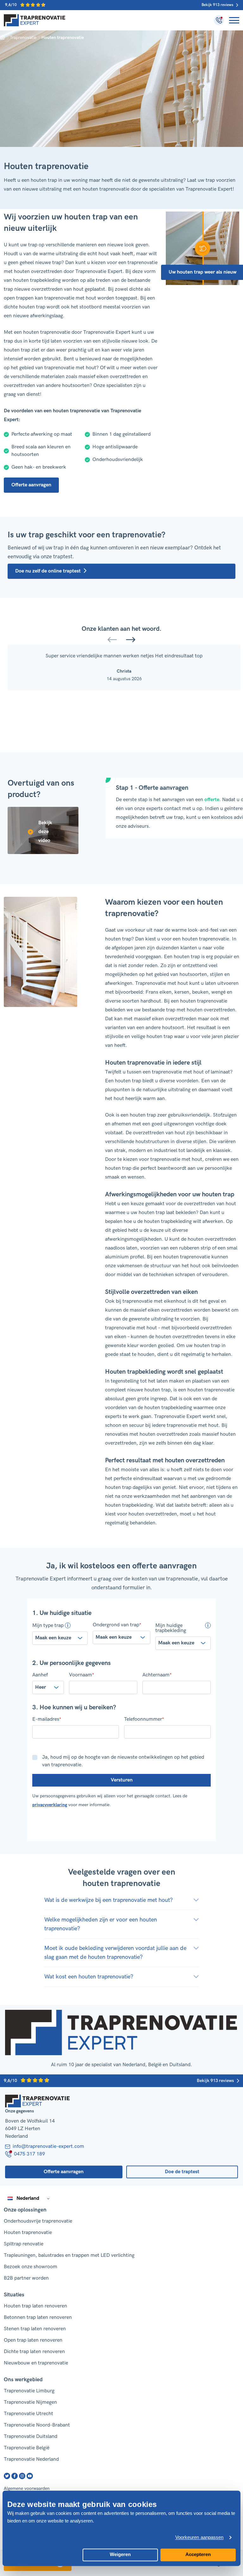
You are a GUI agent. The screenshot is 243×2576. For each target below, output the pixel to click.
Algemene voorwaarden (27, 2488)
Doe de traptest (182, 2172)
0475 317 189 (29, 2154)
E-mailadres (47, 1719)
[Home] (35, 20)
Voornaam (81, 1675)
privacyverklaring (50, 1805)
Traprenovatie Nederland (31, 2459)
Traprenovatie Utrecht (28, 2414)
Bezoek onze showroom (31, 2267)
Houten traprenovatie (28, 2233)
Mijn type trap (48, 1625)
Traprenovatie (23, 38)
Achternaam (157, 1675)
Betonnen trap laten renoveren (38, 2317)
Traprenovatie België (27, 2448)
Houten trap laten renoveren (35, 2306)
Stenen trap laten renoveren (35, 2329)
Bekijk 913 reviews (217, 5)
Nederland (28, 2198)
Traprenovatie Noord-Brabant (37, 2425)
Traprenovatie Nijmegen (30, 2402)
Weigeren (120, 2554)
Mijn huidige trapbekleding (171, 1628)
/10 (11, 5)
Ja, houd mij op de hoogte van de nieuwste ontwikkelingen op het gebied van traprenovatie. (123, 1761)
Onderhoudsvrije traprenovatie (38, 2221)
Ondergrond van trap (117, 1625)
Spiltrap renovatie (24, 2244)
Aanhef (40, 1675)
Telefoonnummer (144, 1719)
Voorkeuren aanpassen (199, 2538)
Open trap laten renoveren (33, 2340)
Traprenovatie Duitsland (31, 2437)
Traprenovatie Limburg (29, 2391)
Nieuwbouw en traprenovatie (36, 2363)
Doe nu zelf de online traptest (48, 571)
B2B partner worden (26, 2278)
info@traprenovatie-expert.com (48, 2146)
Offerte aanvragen (31, 485)
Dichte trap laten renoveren (34, 2352)
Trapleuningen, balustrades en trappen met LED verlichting (69, 2255)
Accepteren (198, 2554)
